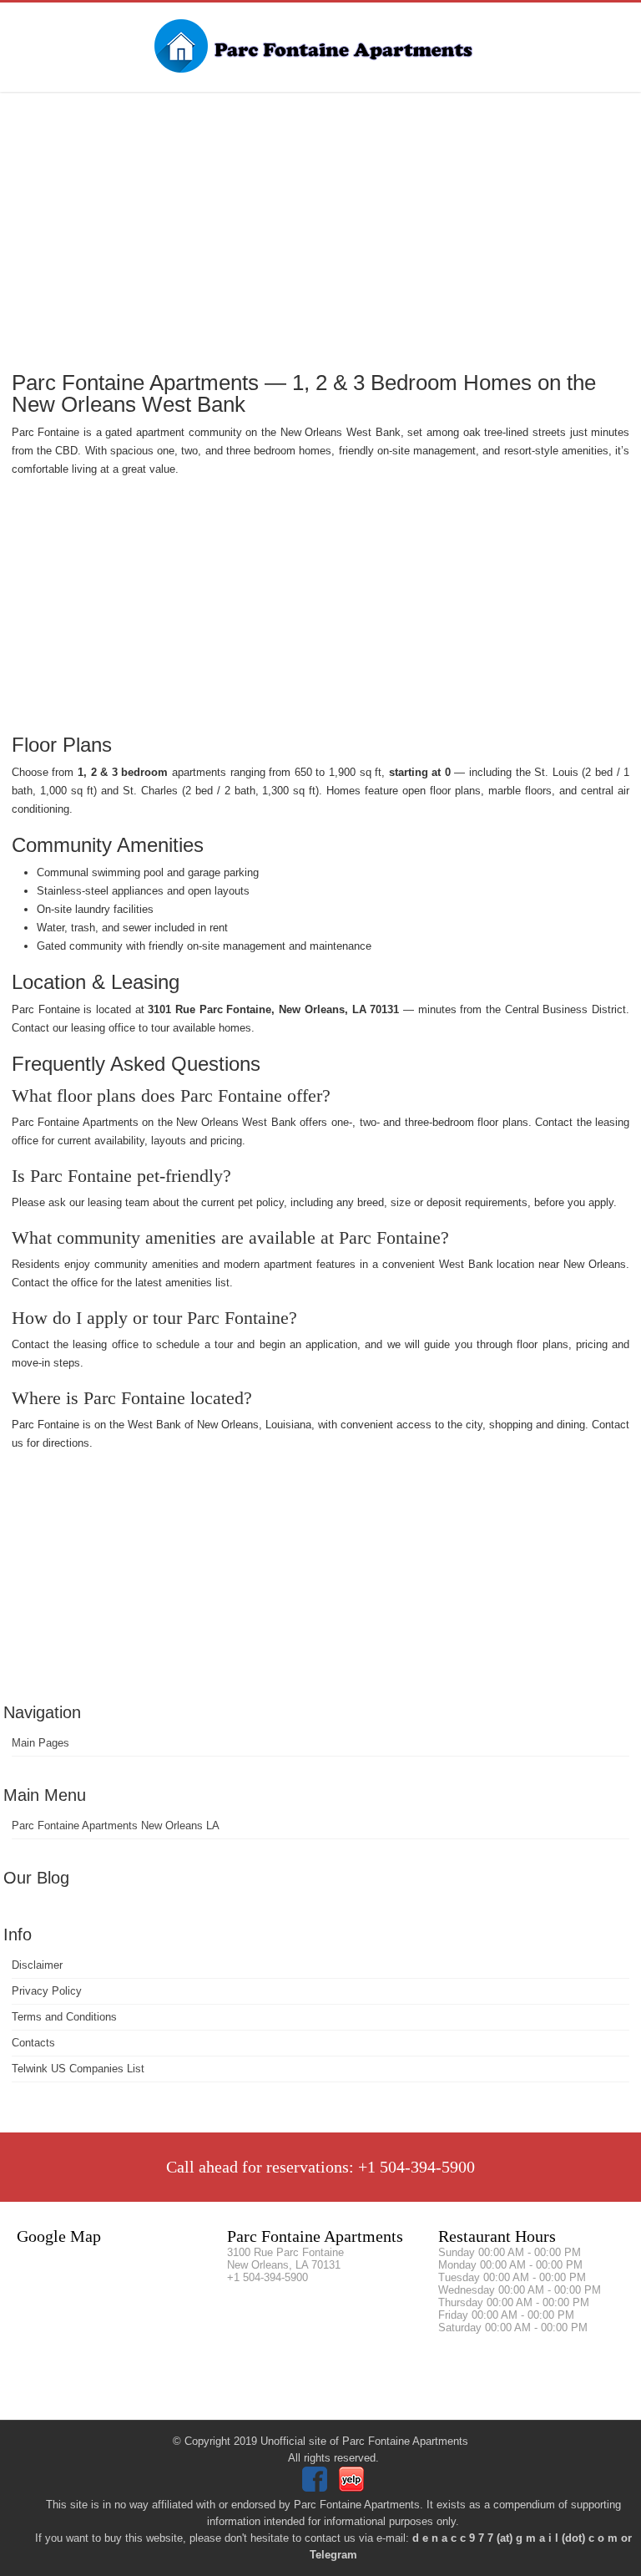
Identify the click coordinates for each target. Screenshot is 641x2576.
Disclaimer (37, 1965)
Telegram (333, 2555)
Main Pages (40, 1743)
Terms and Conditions (64, 2017)
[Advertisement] (320, 230)
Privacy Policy (47, 1991)
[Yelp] (353, 2488)
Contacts (33, 2043)
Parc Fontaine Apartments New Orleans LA (116, 1826)
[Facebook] (317, 2488)
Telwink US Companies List (78, 2069)
